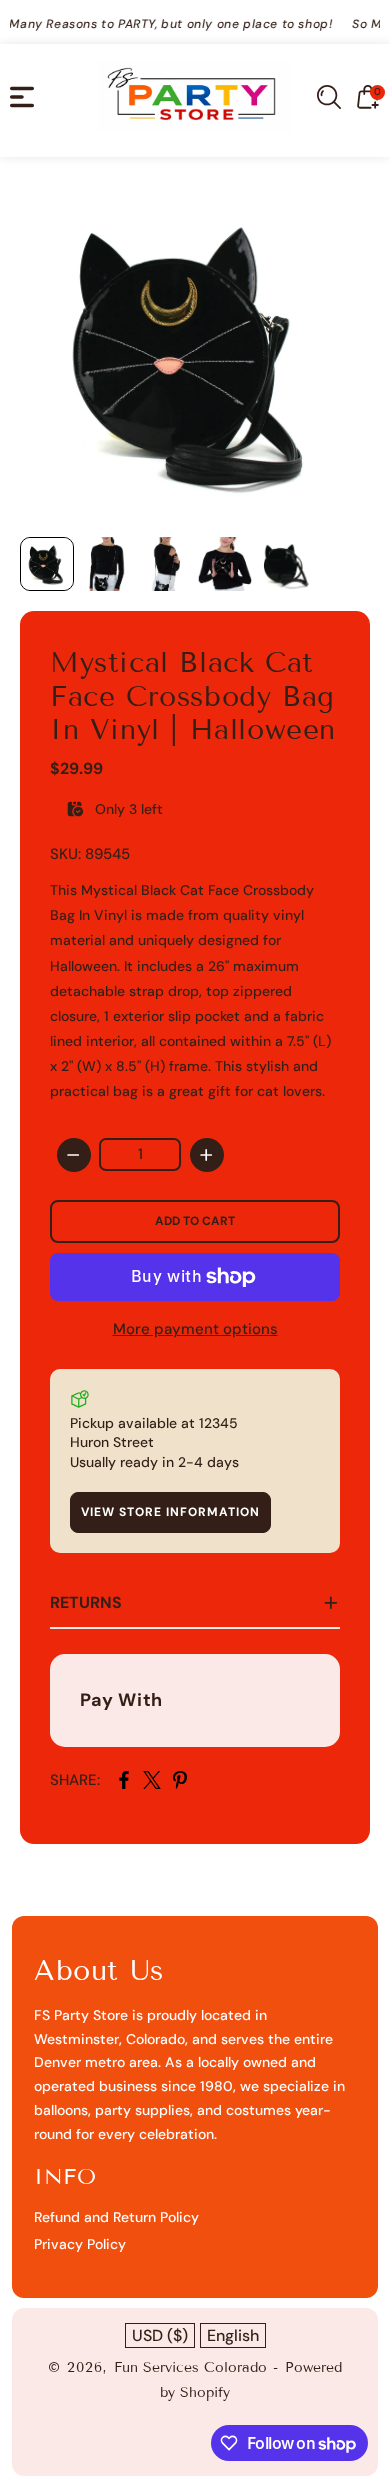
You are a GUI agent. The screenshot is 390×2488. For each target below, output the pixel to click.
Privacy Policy (80, 2244)
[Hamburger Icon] (22, 97)
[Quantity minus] (74, 1155)
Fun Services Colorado (190, 2367)
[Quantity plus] (207, 1155)
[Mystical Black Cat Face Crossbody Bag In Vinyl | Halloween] (195, 352)
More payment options (195, 1329)
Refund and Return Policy (116, 2217)
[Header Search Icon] (329, 97)
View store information (170, 1512)
